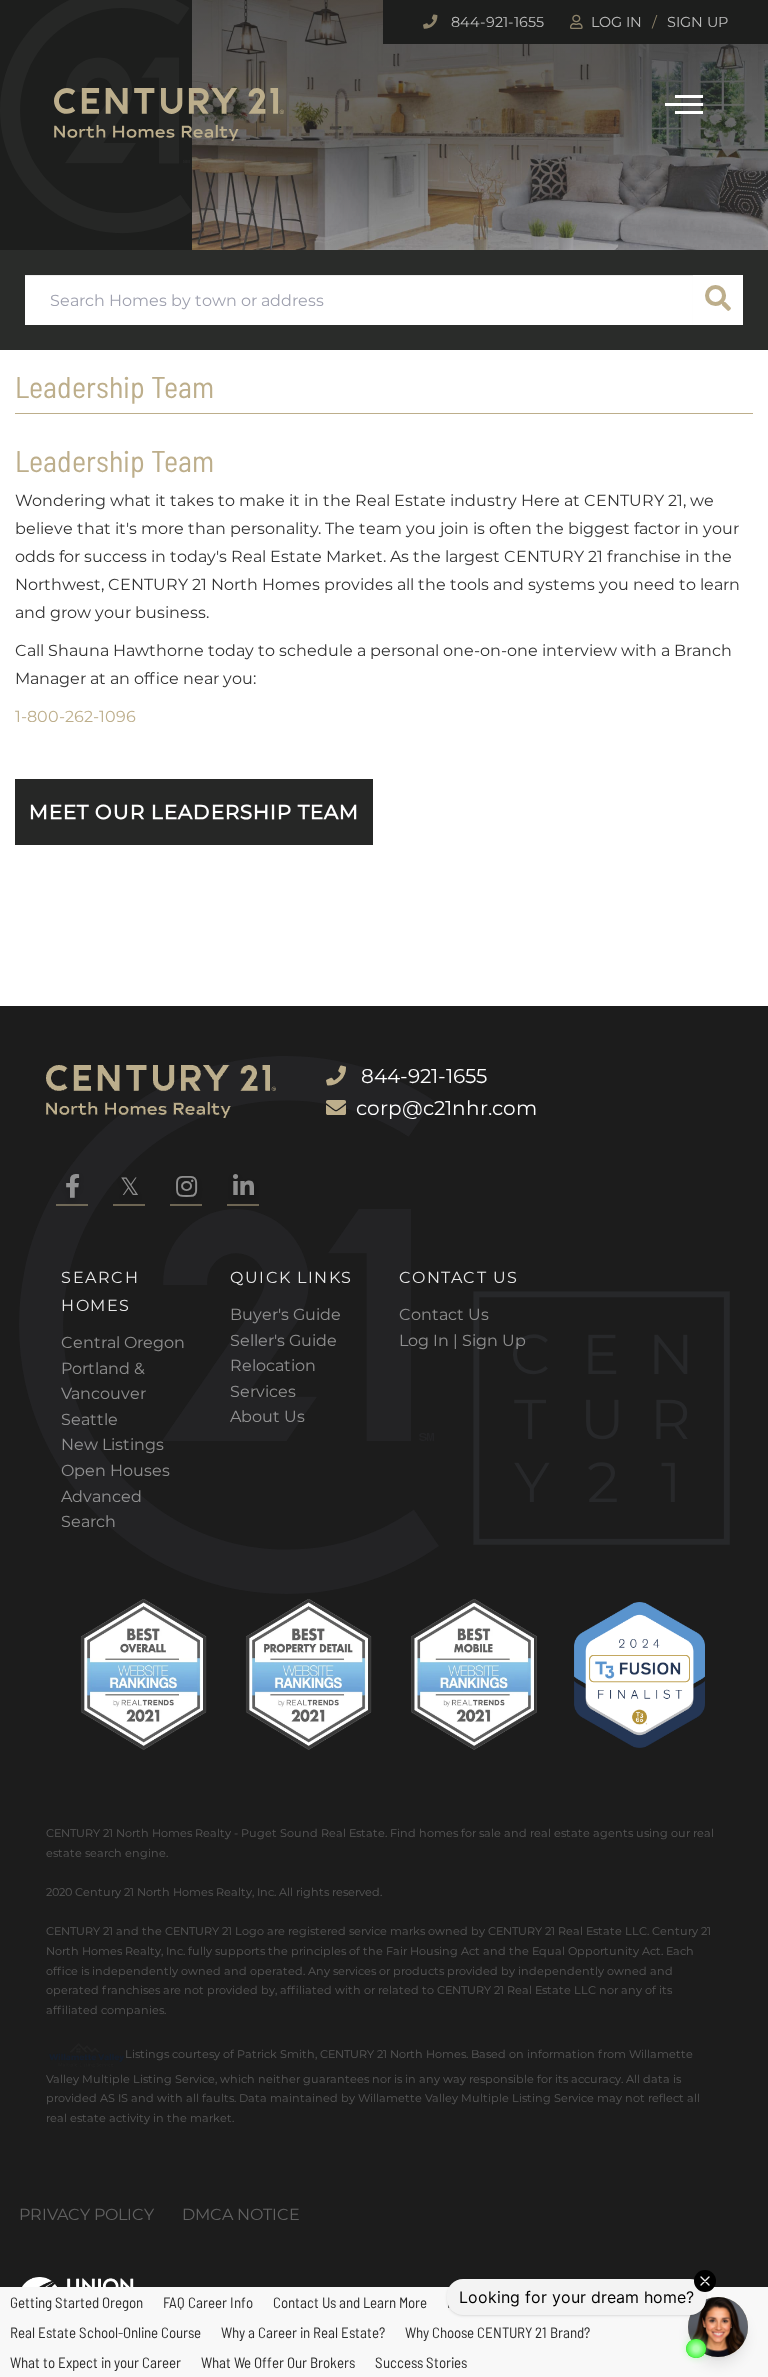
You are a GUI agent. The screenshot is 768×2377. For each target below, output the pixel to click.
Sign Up (697, 22)
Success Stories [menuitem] (421, 2362)
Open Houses (115, 1470)
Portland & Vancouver (103, 1381)
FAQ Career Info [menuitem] (208, 2302)
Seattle (89, 1419)
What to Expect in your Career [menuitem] (95, 2362)
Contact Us (444, 1314)
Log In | (430, 1340)
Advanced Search (101, 1509)
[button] (718, 300)
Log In (616, 22)
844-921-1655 (495, 22)
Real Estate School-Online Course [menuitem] (105, 2332)
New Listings (112, 1444)
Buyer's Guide (285, 1314)
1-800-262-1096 (75, 716)
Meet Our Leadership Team (194, 812)
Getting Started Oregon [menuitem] (76, 2302)
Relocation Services (273, 1378)
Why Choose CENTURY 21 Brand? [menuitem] (497, 2332)
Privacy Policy (86, 2214)
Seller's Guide (283, 1340)
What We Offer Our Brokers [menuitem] (278, 2362)
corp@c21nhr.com (446, 1108)
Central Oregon (123, 1342)
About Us (267, 1416)
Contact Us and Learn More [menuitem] (350, 2302)
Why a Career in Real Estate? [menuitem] (303, 2332)
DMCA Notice (241, 2214)
